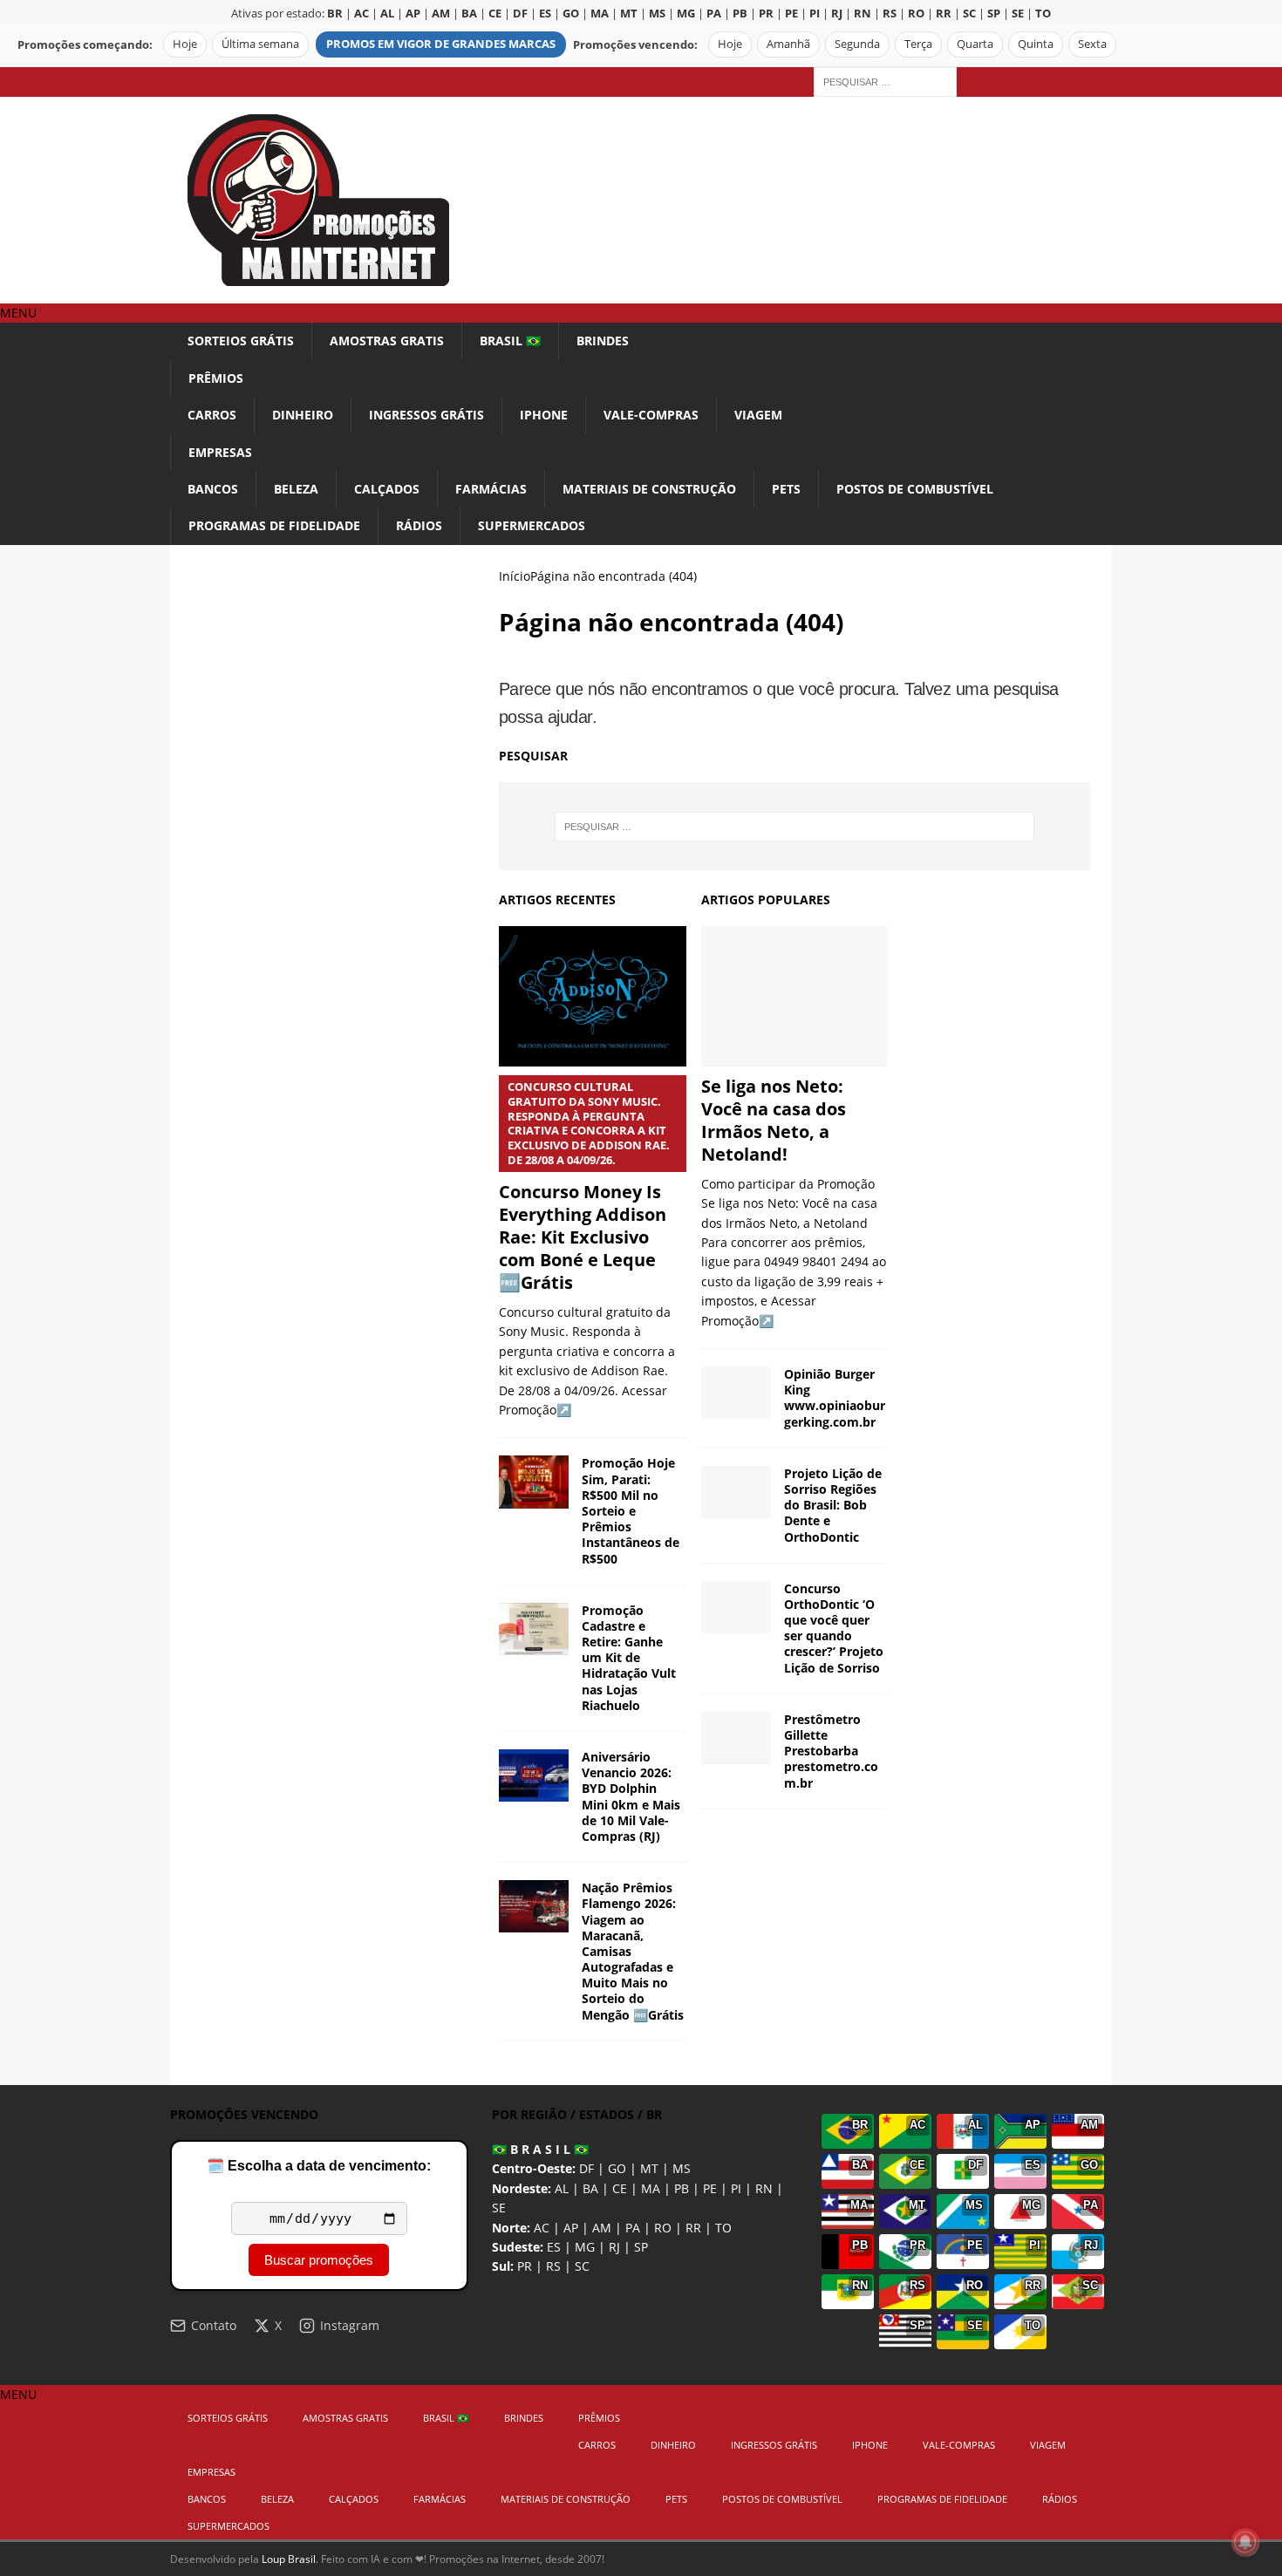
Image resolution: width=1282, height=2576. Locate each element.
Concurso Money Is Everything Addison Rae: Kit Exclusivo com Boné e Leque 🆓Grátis (584, 1186)
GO (617, 2168)
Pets (786, 489)
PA (633, 2228)
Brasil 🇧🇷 (510, 341)
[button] (18, 313)
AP (571, 2228)
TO (723, 2228)
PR (525, 2266)
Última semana (260, 44)
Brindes (603, 341)
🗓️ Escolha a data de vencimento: (319, 2166)
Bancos (213, 489)
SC (582, 2266)
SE (499, 2208)
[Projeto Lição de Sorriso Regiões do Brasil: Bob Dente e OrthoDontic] (736, 1492)
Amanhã (788, 44)
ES (554, 2247)
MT (649, 2168)
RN (764, 2188)
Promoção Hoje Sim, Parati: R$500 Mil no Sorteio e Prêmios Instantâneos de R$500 (631, 1510)
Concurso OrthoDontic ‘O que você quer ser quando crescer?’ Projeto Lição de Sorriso (834, 1628)
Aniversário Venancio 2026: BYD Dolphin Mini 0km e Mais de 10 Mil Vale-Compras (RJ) (631, 1796)
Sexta (1092, 44)
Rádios (419, 525)
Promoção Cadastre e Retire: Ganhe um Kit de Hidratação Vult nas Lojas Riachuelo (629, 1658)
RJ (614, 2247)
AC (542, 2228)
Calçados (387, 489)
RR (693, 2228)
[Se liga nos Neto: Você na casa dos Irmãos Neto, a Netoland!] (795, 996)
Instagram (350, 2325)
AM (602, 2228)
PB (682, 2188)
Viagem (758, 415)
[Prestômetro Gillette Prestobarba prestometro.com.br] (736, 1738)
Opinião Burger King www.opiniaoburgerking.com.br (835, 1398)
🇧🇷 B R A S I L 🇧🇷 (540, 2149)
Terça (918, 44)
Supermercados (532, 525)
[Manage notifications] (1245, 2542)
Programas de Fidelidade (274, 525)
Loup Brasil (289, 2559)
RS (553, 2266)
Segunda (857, 44)
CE (620, 2188)
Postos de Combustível (915, 489)
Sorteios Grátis (241, 341)
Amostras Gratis (387, 341)
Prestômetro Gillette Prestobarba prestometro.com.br (831, 1751)
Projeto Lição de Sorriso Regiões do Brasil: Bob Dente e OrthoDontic (833, 1505)
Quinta (1036, 44)
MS (682, 2168)
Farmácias (491, 489)
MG (585, 2247)
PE (710, 2188)
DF (586, 2168)
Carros (212, 415)
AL (562, 2188)
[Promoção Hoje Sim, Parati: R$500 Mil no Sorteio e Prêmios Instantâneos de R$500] (534, 1482)
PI (736, 2188)
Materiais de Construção (649, 489)
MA (651, 2188)
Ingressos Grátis (426, 415)
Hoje (185, 44)
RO (663, 2228)
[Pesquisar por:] (885, 81)
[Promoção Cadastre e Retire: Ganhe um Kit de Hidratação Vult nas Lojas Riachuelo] (534, 1629)
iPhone (544, 415)
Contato (214, 2325)
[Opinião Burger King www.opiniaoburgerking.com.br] (736, 1393)
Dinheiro (303, 415)
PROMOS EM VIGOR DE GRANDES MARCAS (441, 44)
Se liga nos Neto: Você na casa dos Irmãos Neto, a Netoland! (774, 1120)
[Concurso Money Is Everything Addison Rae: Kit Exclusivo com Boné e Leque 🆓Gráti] (593, 996)
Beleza (296, 489)
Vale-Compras (651, 415)
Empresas (220, 452)
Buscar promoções (319, 2260)
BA (590, 2188)
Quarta (975, 44)
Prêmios (216, 378)
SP (641, 2247)
